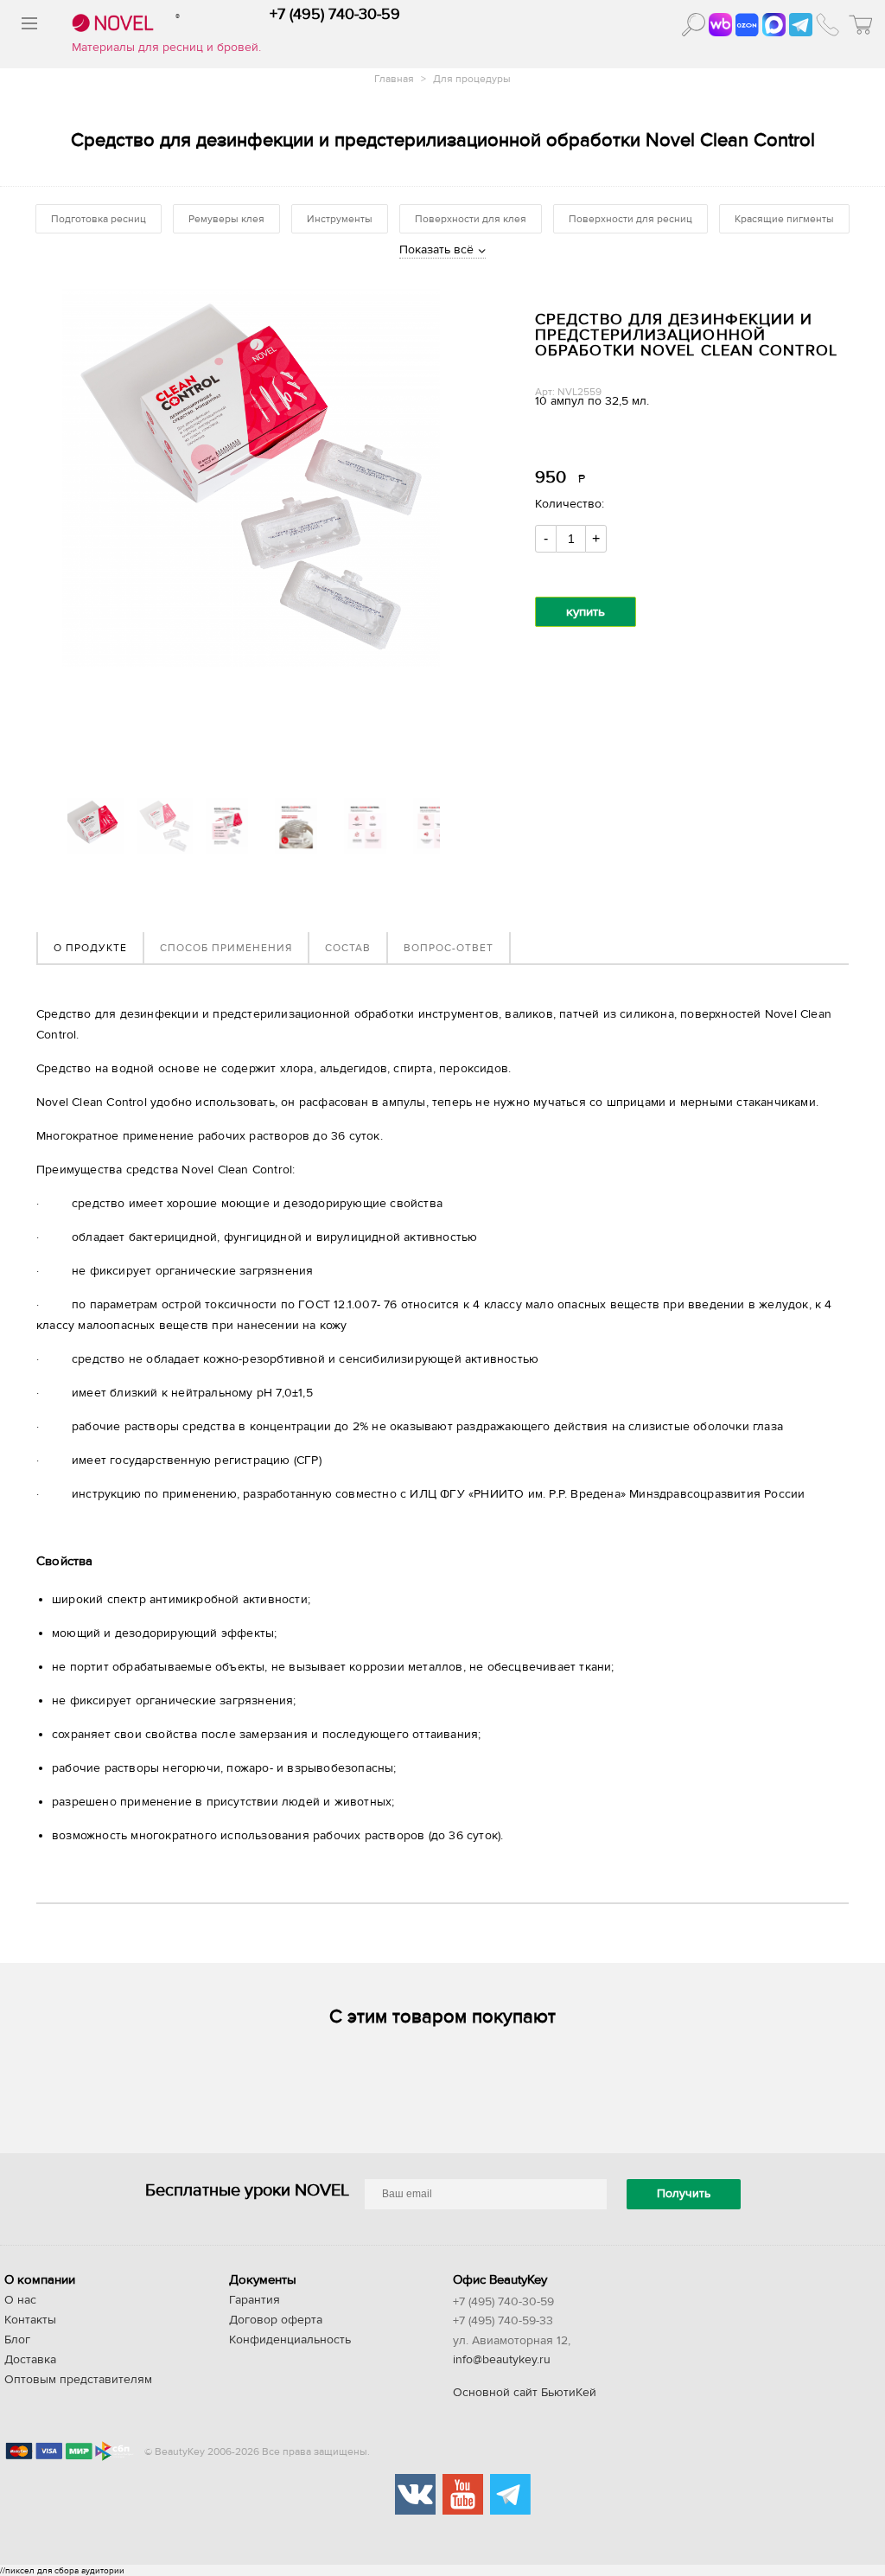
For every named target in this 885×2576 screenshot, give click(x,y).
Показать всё (436, 250)
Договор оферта (276, 2320)
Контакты (30, 2320)
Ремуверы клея (226, 219)
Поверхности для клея (471, 219)
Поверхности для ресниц (630, 219)
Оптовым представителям (78, 2380)
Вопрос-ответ (449, 948)
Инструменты (340, 219)
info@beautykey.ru (502, 2360)
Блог (17, 2340)
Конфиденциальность (290, 2340)
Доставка (30, 2360)
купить (586, 612)
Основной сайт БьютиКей (525, 2393)
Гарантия (255, 2300)
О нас (20, 2300)
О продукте (90, 948)
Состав (348, 948)
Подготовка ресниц (99, 219)
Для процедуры (472, 79)
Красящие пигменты (784, 219)
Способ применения (226, 948)
